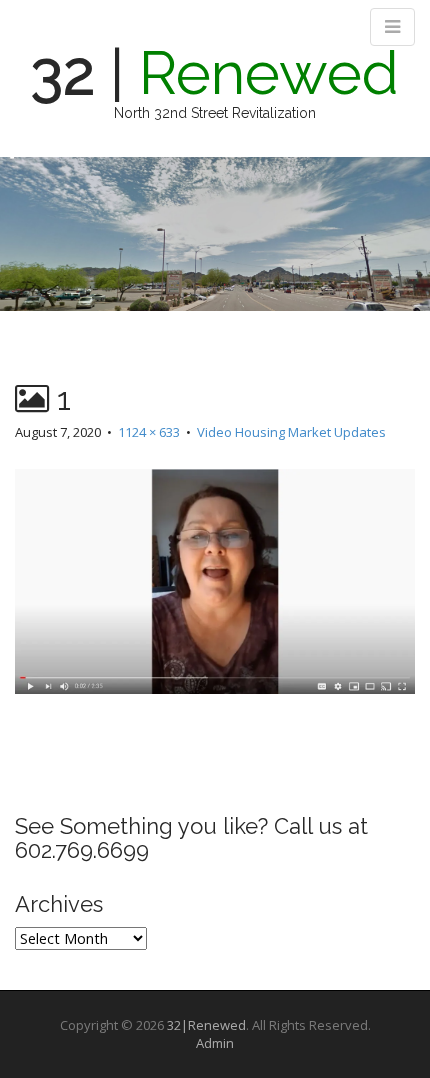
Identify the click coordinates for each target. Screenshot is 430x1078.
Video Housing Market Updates (291, 432)
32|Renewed (206, 1025)
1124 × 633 (149, 432)
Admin (215, 1043)
